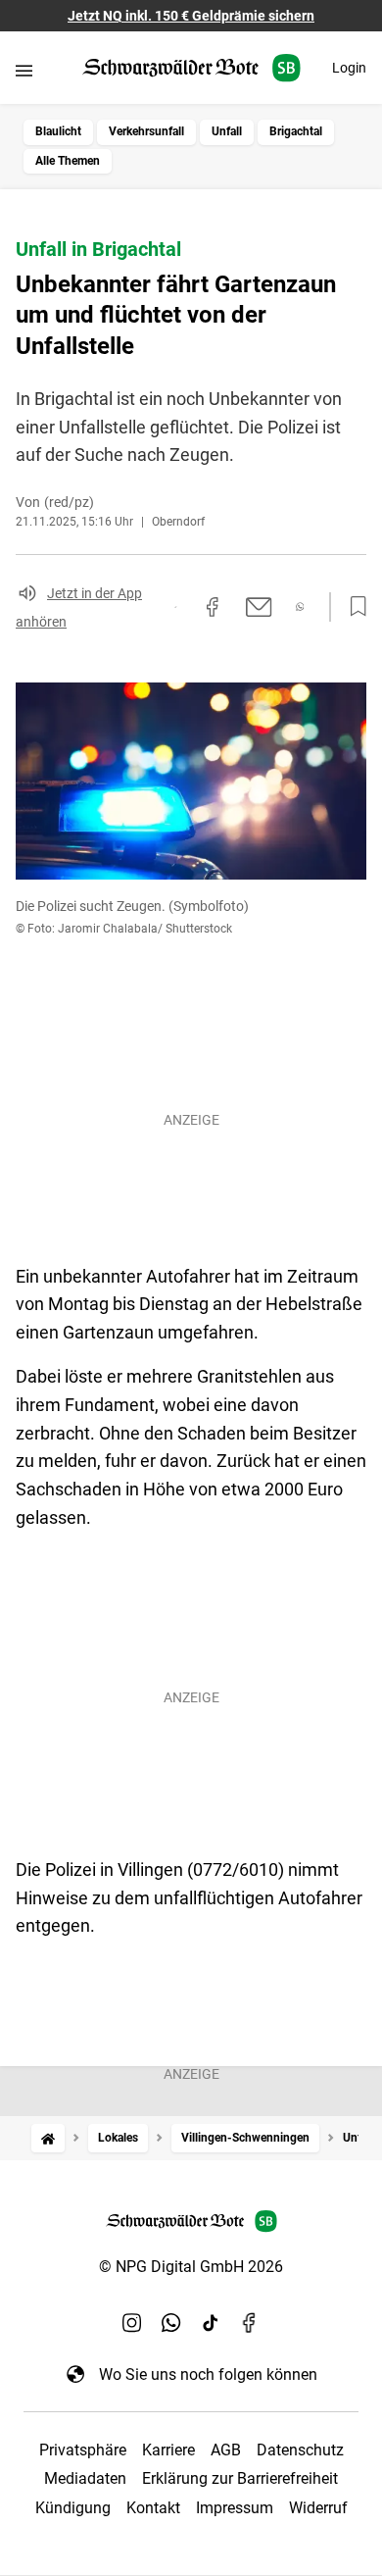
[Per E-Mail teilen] (259, 607)
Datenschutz (300, 2450)
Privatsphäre (83, 2450)
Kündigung (73, 2508)
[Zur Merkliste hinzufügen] (353, 607)
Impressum (235, 2508)
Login (349, 68)
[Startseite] (48, 2138)
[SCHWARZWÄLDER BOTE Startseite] (191, 68)
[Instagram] (132, 2323)
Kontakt (153, 2508)
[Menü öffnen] (24, 70)
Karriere (168, 2450)
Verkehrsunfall (146, 131)
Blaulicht (58, 131)
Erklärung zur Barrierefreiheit (240, 2478)
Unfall (227, 131)
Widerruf (318, 2508)
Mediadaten (85, 2478)
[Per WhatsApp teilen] (300, 606)
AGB (226, 2450)
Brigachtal (296, 131)
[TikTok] (211, 2323)
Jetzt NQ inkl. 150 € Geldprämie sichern (191, 16)
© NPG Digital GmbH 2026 (191, 2267)
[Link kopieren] (175, 607)
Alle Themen (68, 161)
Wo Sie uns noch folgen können (208, 2374)
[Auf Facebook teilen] (213, 607)
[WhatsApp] (171, 2323)
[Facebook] (250, 2323)
